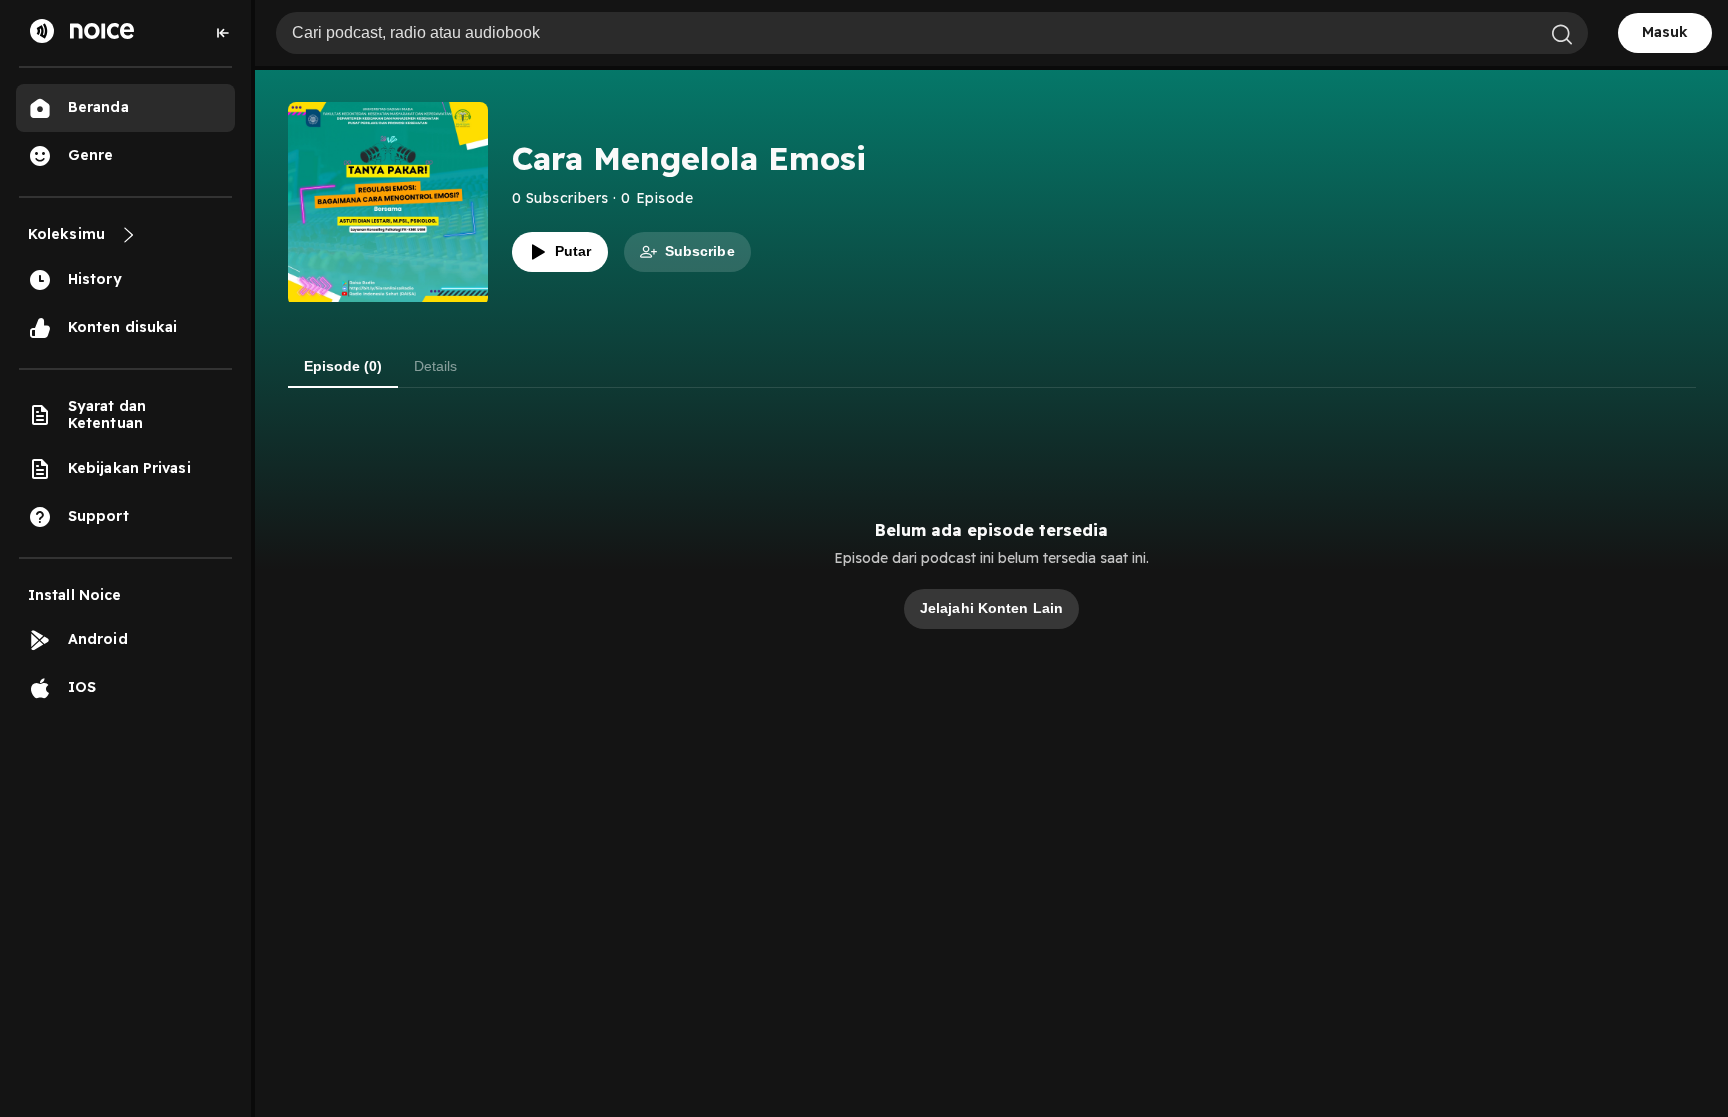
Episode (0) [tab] (343, 366)
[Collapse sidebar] (223, 33)
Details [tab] (435, 366)
